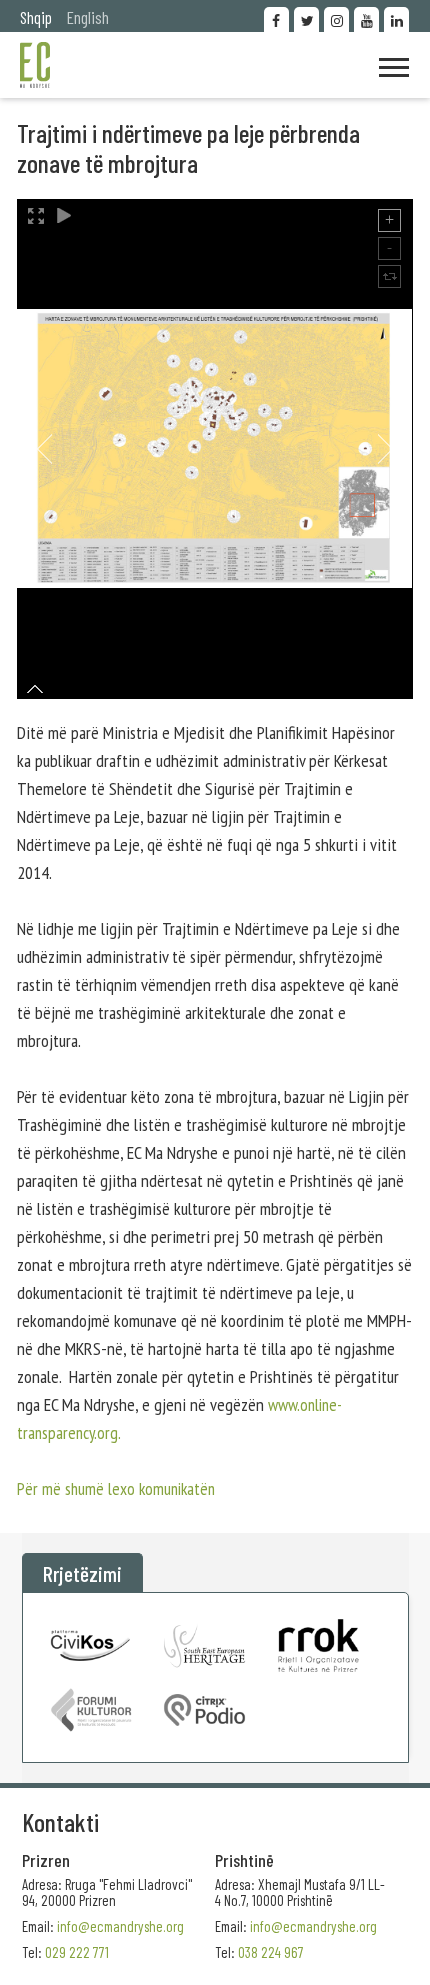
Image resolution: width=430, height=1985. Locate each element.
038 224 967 (271, 1952)
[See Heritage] (204, 1645)
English (88, 17)
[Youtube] (366, 19)
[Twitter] (306, 19)
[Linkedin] (396, 19)
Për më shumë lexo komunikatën (116, 1488)
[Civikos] (91, 1645)
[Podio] (204, 1710)
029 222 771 (77, 1952)
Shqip (36, 17)
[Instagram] (336, 19)
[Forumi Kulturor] (91, 1710)
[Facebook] (276, 19)
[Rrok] (318, 1645)
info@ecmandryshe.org (313, 1926)
